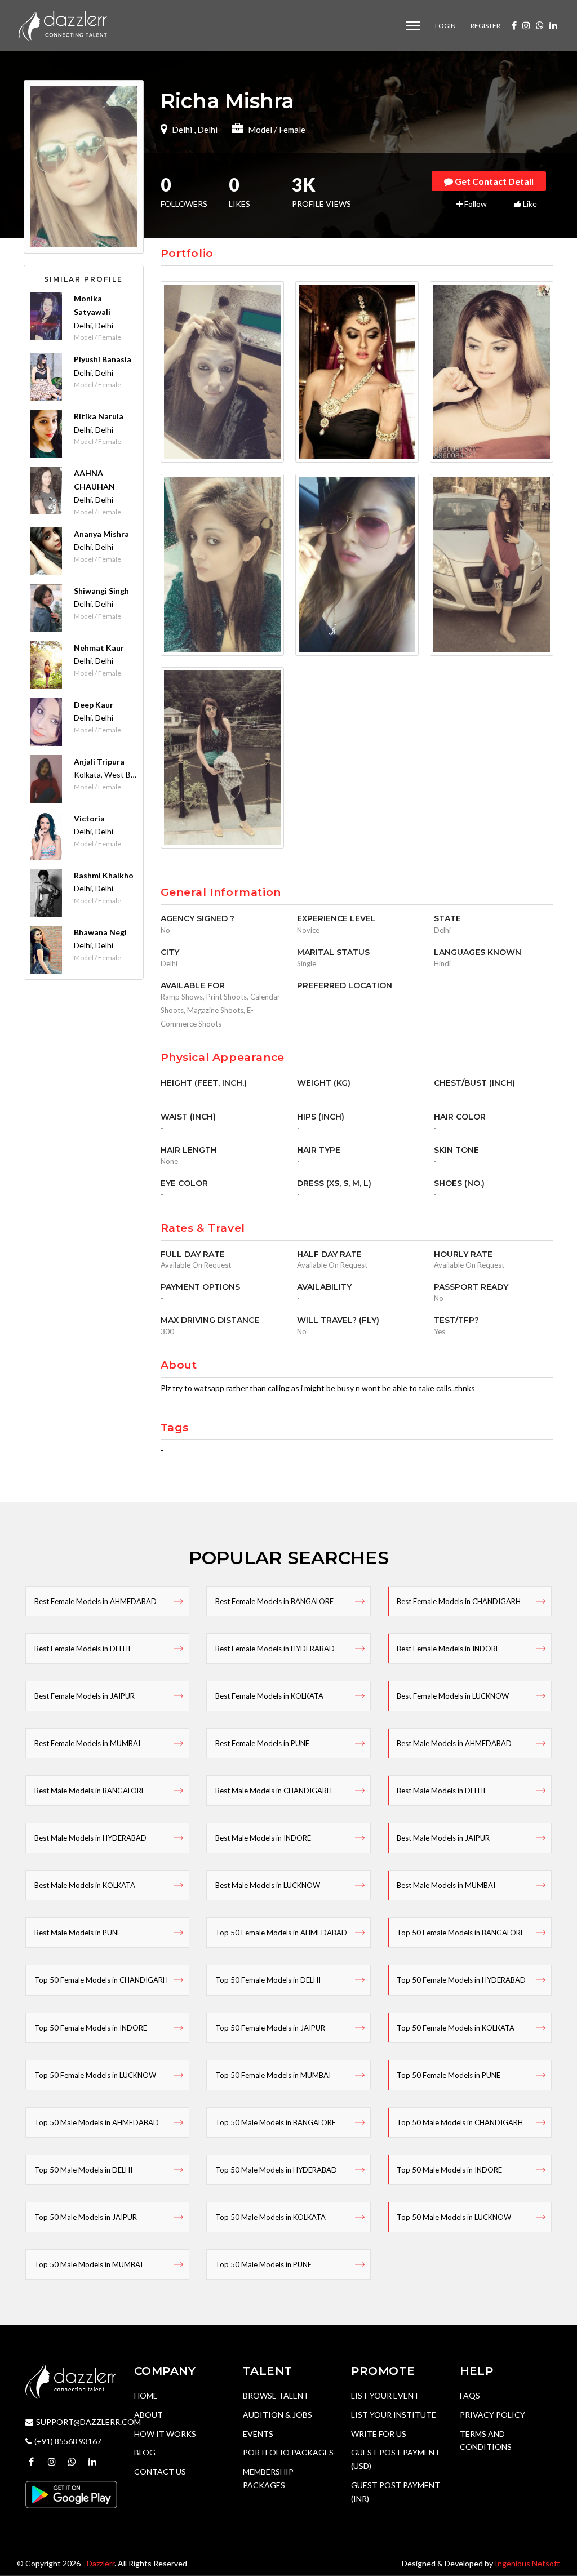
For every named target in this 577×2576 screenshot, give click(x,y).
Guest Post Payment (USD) (396, 2459)
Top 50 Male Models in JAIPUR (86, 2217)
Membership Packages (268, 2478)
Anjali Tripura (99, 761)
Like (529, 204)
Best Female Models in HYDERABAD (275, 1649)
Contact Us (160, 2471)
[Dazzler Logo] (63, 25)
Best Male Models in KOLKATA (85, 1885)
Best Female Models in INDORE (448, 1649)
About (148, 2415)
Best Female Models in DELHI (82, 1649)
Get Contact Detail (493, 181)
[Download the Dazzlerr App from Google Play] (71, 2493)
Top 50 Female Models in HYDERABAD (461, 1980)
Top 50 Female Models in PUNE (449, 2075)
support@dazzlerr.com (88, 2422)
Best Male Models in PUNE (78, 1933)
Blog (145, 2452)
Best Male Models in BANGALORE (90, 1791)
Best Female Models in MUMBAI (87, 1743)
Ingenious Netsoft (527, 2563)
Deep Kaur (94, 705)
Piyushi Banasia (103, 359)
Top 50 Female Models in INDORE (91, 2028)
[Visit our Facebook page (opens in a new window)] (514, 25)
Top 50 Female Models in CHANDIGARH (101, 1980)
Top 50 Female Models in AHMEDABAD (281, 1933)
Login (445, 26)
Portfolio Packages (288, 2452)
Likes (239, 193)
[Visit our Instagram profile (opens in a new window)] (526, 25)
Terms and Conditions (486, 2440)
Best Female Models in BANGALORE (274, 1601)
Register (485, 26)
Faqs (470, 2395)
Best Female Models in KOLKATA (269, 1696)
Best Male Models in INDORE (263, 1838)
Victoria (89, 818)
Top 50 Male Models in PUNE (263, 2264)
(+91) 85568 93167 (68, 2441)
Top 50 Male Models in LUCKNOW (454, 2217)
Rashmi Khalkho (104, 875)
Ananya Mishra (101, 534)
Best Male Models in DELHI (441, 1791)
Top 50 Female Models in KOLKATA (456, 2028)
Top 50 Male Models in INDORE (449, 2170)
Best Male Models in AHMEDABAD (454, 1743)
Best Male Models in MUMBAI (446, 1885)
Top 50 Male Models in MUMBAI (88, 2264)
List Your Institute (394, 2415)
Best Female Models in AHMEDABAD (96, 1601)
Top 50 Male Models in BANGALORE (276, 2122)
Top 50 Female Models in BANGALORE (461, 1933)
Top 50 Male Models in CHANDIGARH (460, 2122)
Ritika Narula (99, 416)
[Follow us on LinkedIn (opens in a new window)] (553, 25)
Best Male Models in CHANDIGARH (274, 1791)
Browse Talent (276, 2395)
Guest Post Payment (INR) (396, 2492)
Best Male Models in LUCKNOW (268, 1885)
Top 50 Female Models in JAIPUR (270, 2028)
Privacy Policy (492, 2415)
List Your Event (385, 2395)
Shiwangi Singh (101, 591)
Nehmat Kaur (99, 648)
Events (258, 2434)
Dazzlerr (101, 2563)
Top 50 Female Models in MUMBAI (273, 2075)
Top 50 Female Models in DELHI (268, 1980)
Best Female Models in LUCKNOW (453, 1696)
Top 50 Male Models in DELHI (83, 2170)
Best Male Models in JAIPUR (443, 1838)
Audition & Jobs (278, 2415)
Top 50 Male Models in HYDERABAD (276, 2170)
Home (146, 2395)
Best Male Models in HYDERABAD (90, 1838)
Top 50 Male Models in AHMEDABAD (97, 2122)
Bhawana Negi (100, 932)
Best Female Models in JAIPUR (85, 1696)
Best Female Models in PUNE (262, 1743)
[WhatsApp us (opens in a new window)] (540, 25)
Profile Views (321, 193)
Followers (184, 193)
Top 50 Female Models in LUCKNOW (95, 2075)
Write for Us (379, 2434)
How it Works (165, 2434)
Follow (475, 204)
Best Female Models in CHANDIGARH (459, 1601)
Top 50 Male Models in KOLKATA (270, 2217)
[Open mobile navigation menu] (413, 26)
